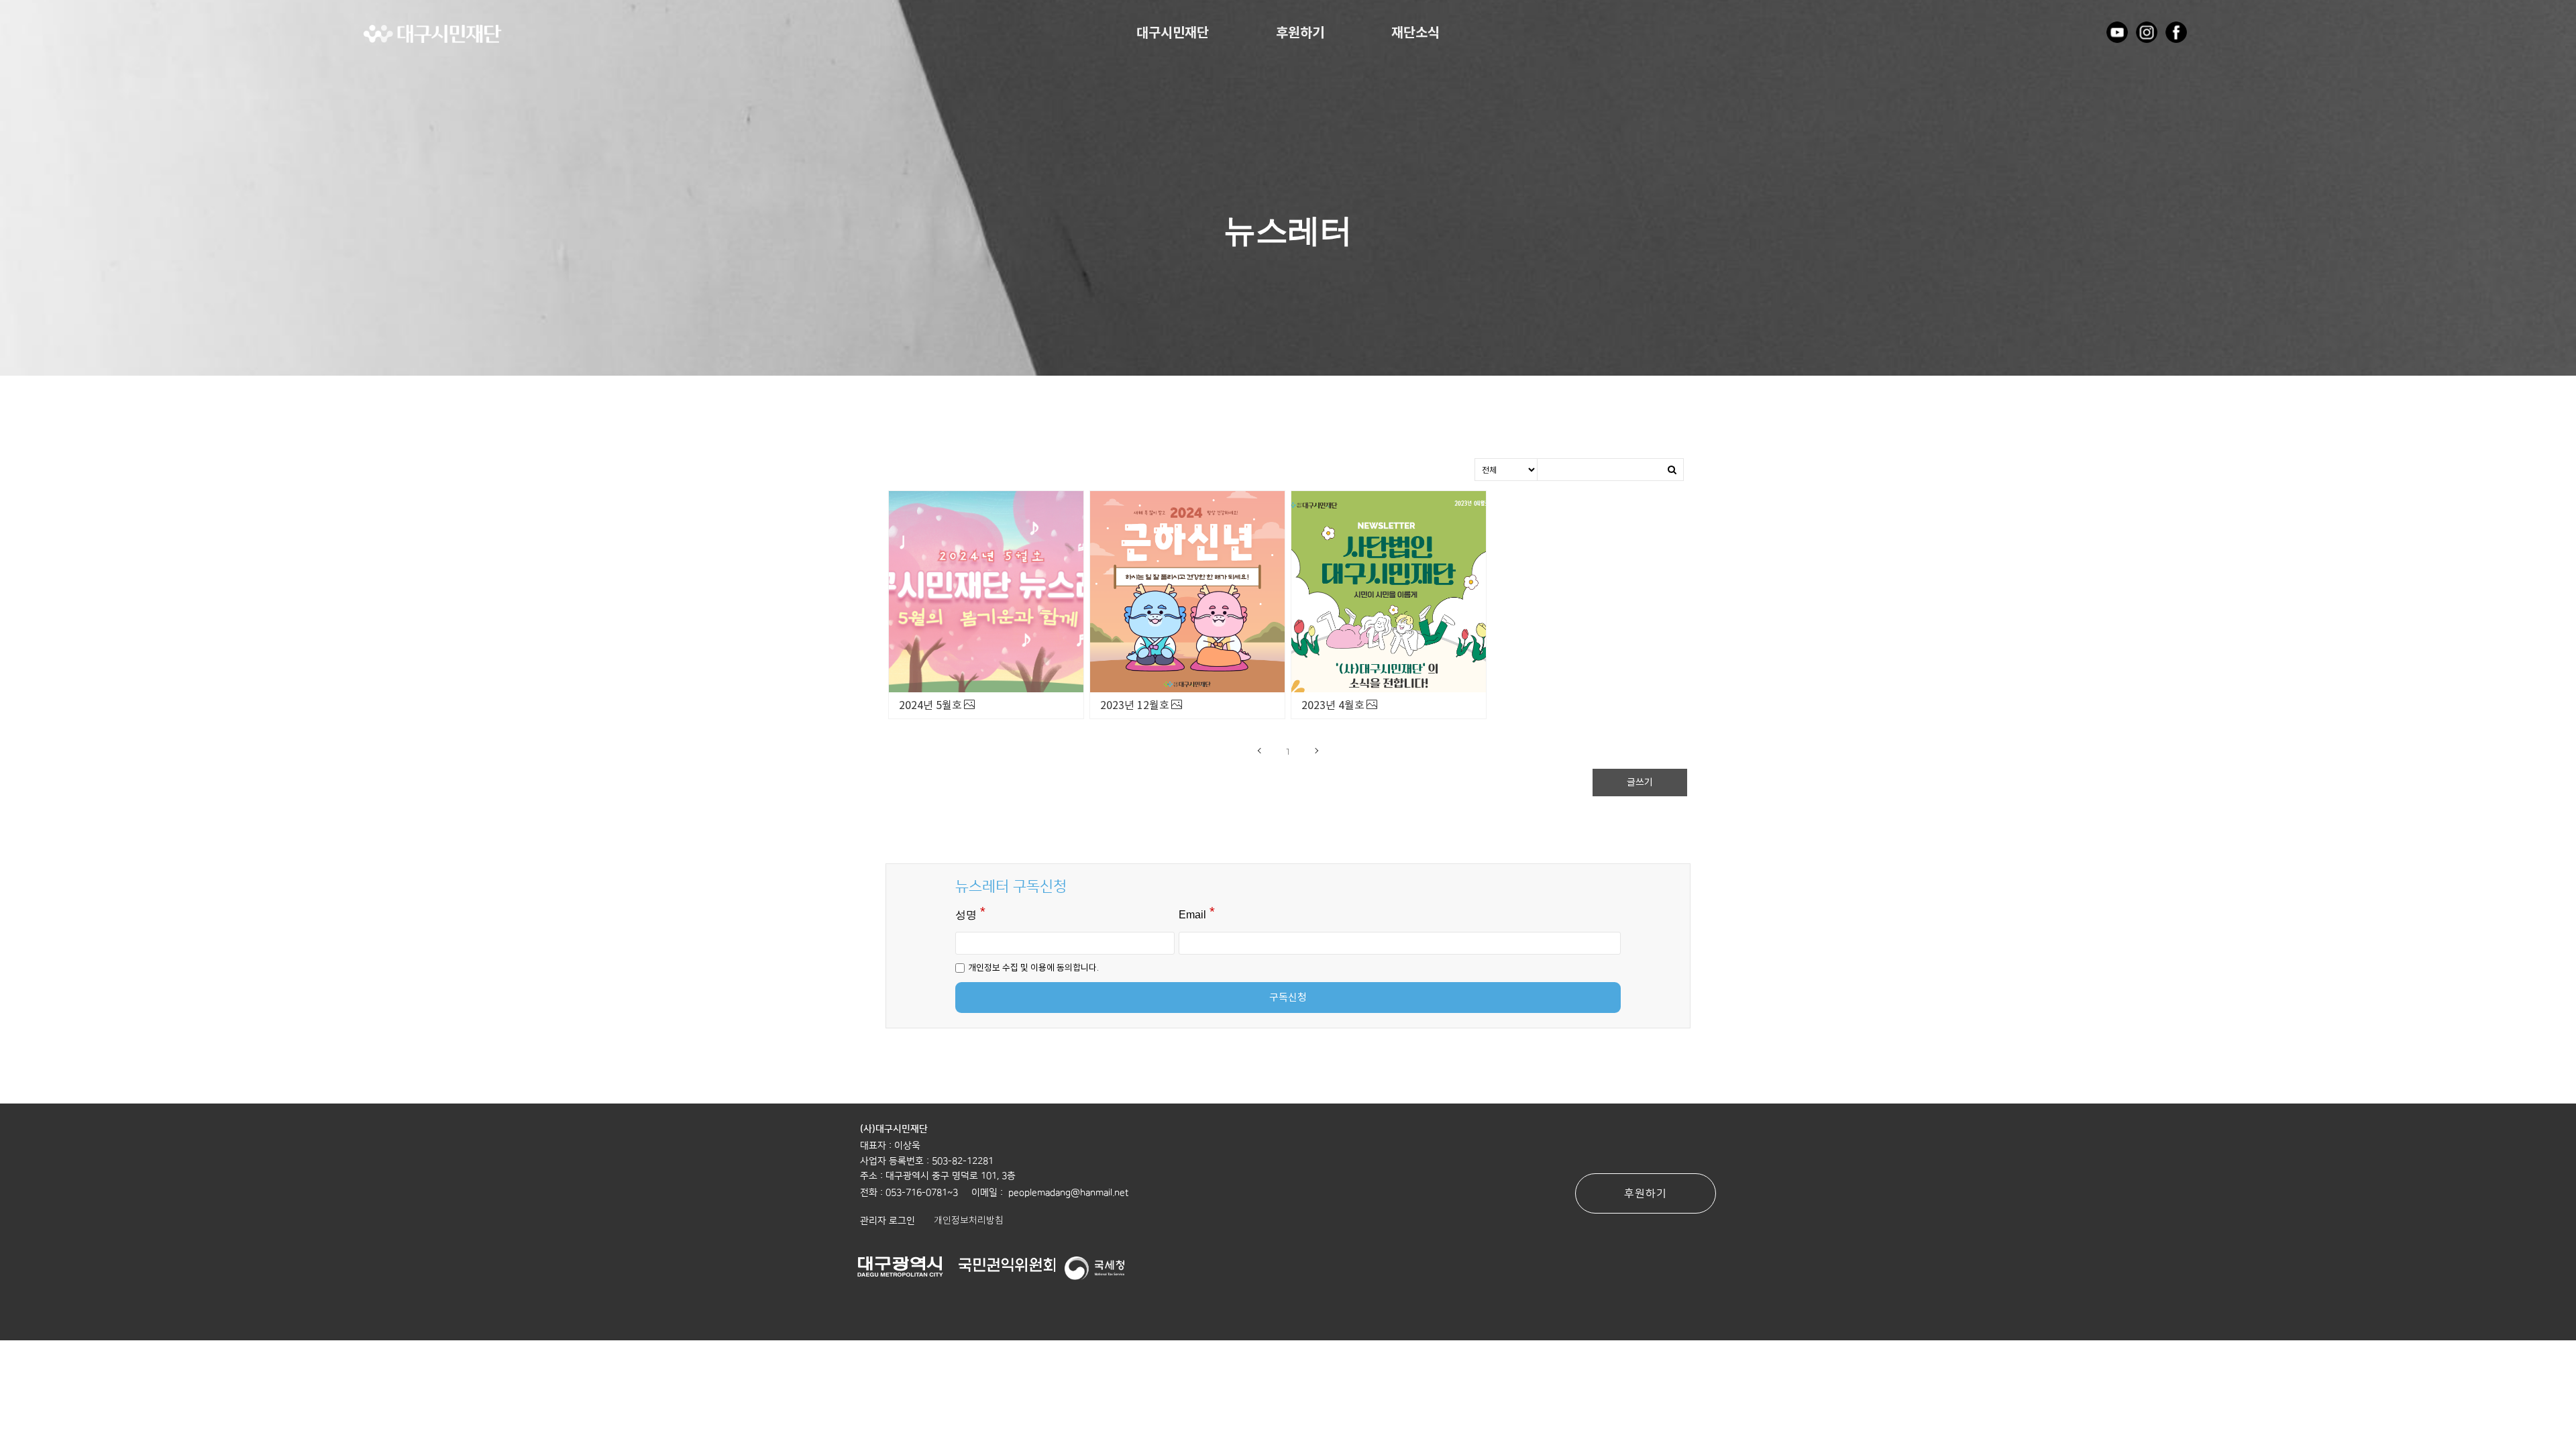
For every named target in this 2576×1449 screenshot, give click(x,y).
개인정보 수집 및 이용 (1007, 967)
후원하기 (1300, 33)
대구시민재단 (1173, 33)
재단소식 (1415, 33)
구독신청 (1288, 997)
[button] (888, 1220)
